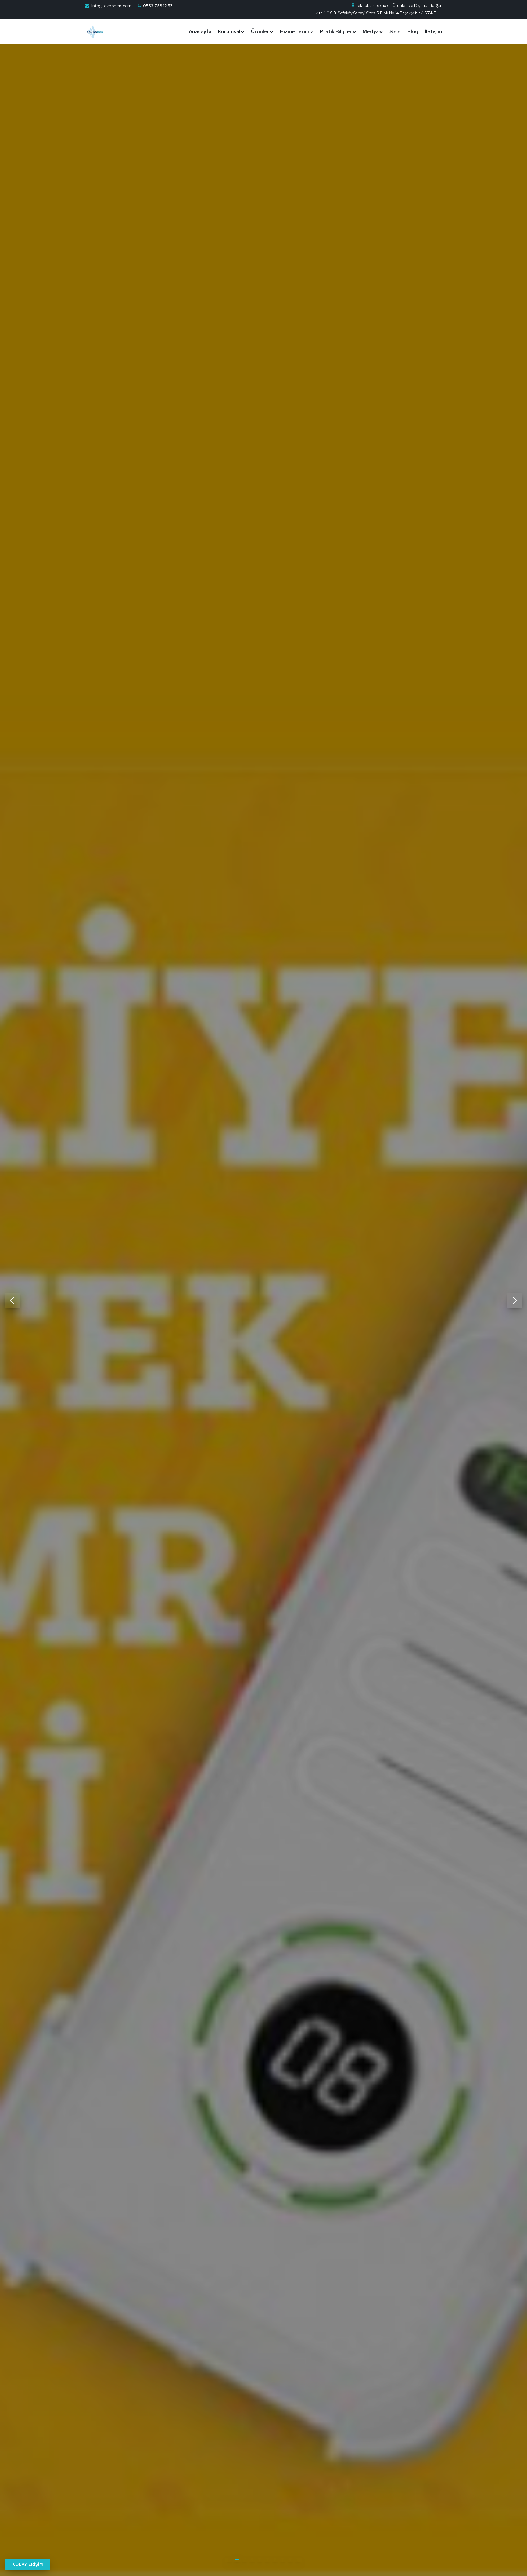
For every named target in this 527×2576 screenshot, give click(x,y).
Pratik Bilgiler (336, 32)
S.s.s (395, 32)
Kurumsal (229, 32)
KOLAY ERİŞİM (28, 2564)
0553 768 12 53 (158, 6)
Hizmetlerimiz (297, 32)
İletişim (433, 32)
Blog (413, 32)
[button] (229, 2560)
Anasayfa (200, 32)
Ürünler (260, 32)
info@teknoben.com (111, 6)
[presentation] (12, 1300)
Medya (371, 32)
